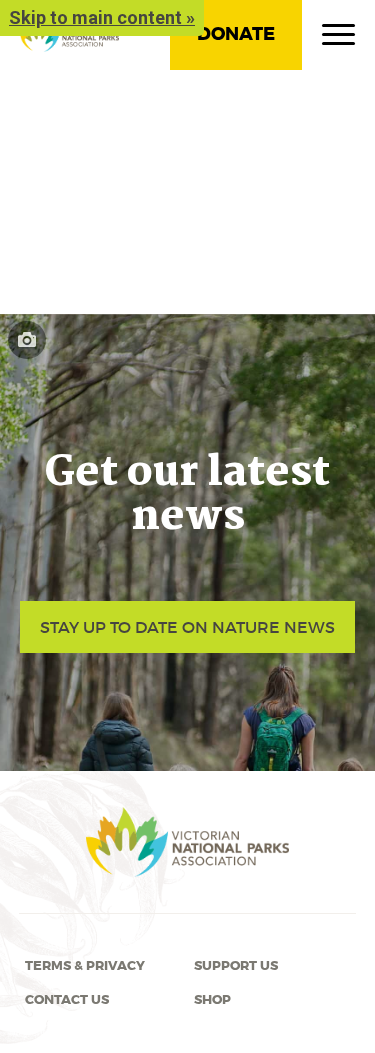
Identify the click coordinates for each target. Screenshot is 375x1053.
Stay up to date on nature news (187, 627)
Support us (236, 966)
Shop (212, 1000)
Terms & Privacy (85, 966)
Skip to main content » (102, 17)
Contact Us (67, 1000)
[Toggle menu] (338, 39)
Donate (236, 34)
